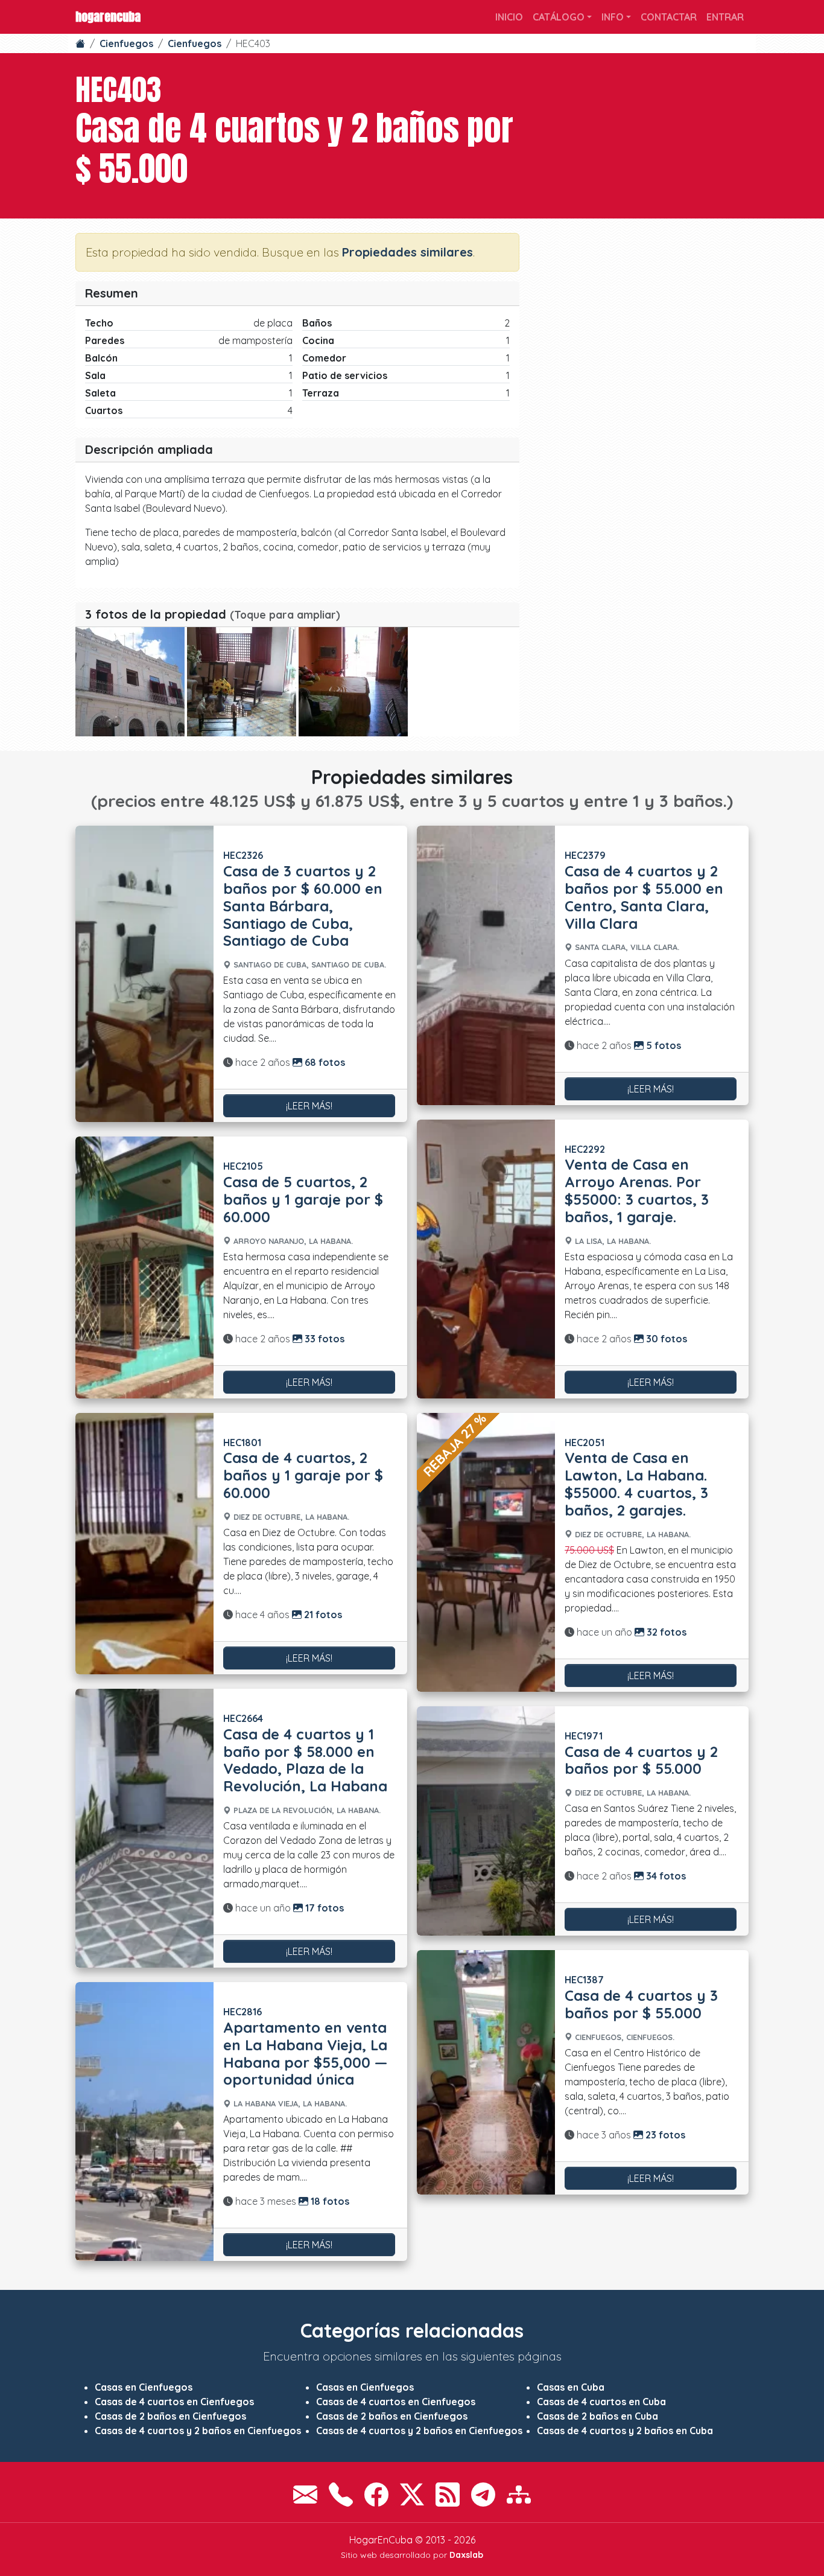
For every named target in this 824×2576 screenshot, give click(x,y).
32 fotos (665, 1632)
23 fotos (664, 2135)
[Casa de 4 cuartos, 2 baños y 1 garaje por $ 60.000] (144, 1544)
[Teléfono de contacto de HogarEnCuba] (341, 2495)
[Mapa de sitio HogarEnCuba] (519, 2495)
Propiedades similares (407, 252)
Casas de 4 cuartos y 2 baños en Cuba (625, 2431)
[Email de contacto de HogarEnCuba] (305, 2495)
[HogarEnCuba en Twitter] (412, 2495)
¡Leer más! (309, 1106)
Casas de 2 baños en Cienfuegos (170, 2416)
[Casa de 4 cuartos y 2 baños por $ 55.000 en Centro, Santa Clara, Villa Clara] (486, 965)
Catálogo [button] (559, 17)
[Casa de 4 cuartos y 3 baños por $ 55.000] (486, 2072)
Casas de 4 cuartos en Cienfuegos (174, 2402)
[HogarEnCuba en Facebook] (376, 2495)
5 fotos (662, 1045)
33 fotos (323, 1339)
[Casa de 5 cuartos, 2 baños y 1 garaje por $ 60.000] (144, 1267)
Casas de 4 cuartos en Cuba (601, 2402)
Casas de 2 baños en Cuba (597, 2416)
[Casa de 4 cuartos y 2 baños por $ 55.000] (130, 682)
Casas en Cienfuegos (144, 2387)
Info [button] (613, 17)
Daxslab (466, 2555)
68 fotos (324, 1062)
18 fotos (329, 2201)
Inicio (509, 17)
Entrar (725, 17)
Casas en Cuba (571, 2387)
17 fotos (323, 1908)
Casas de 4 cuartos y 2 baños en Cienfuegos (198, 2431)
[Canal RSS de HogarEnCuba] (448, 2495)
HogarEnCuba (108, 17)
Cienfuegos (126, 43)
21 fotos (322, 1615)
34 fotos (665, 1876)
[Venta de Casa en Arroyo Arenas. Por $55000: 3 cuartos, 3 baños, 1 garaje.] (486, 1259)
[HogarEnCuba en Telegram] (483, 2495)
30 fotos (665, 1339)
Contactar (669, 17)
